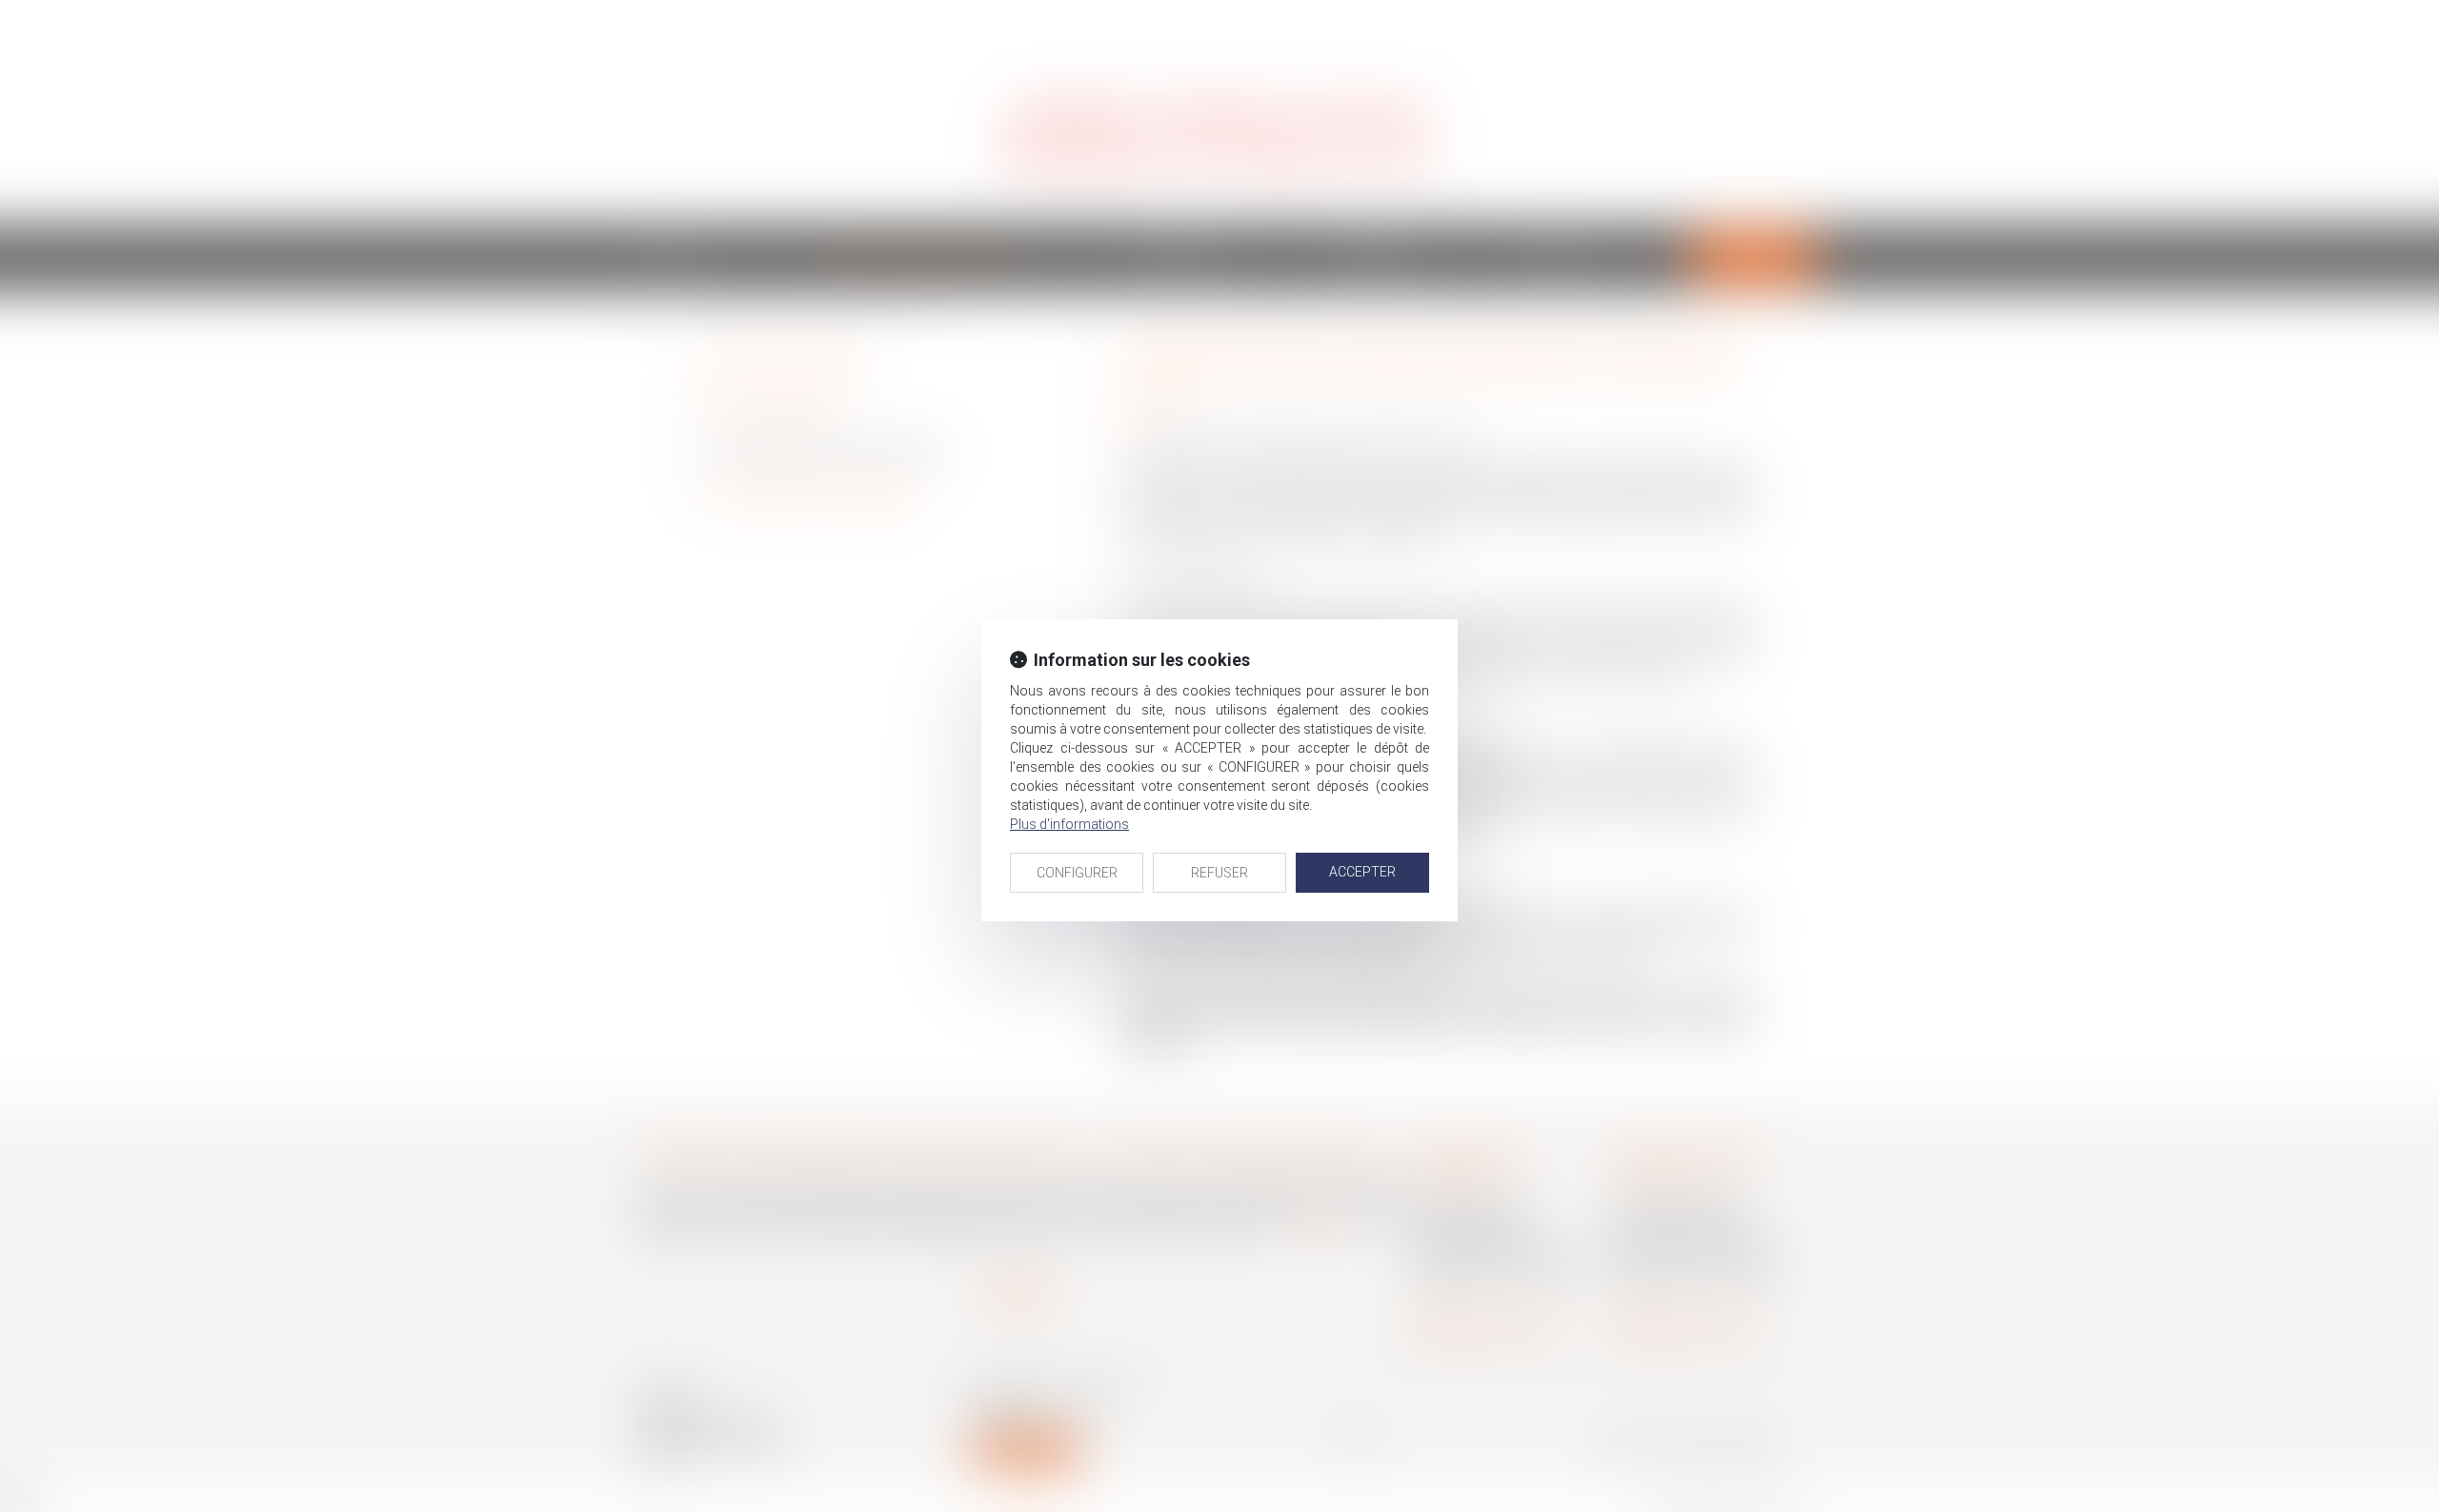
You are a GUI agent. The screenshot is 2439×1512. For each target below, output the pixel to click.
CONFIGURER (1077, 873)
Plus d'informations (1069, 824)
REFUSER (1219, 873)
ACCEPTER (1362, 872)
